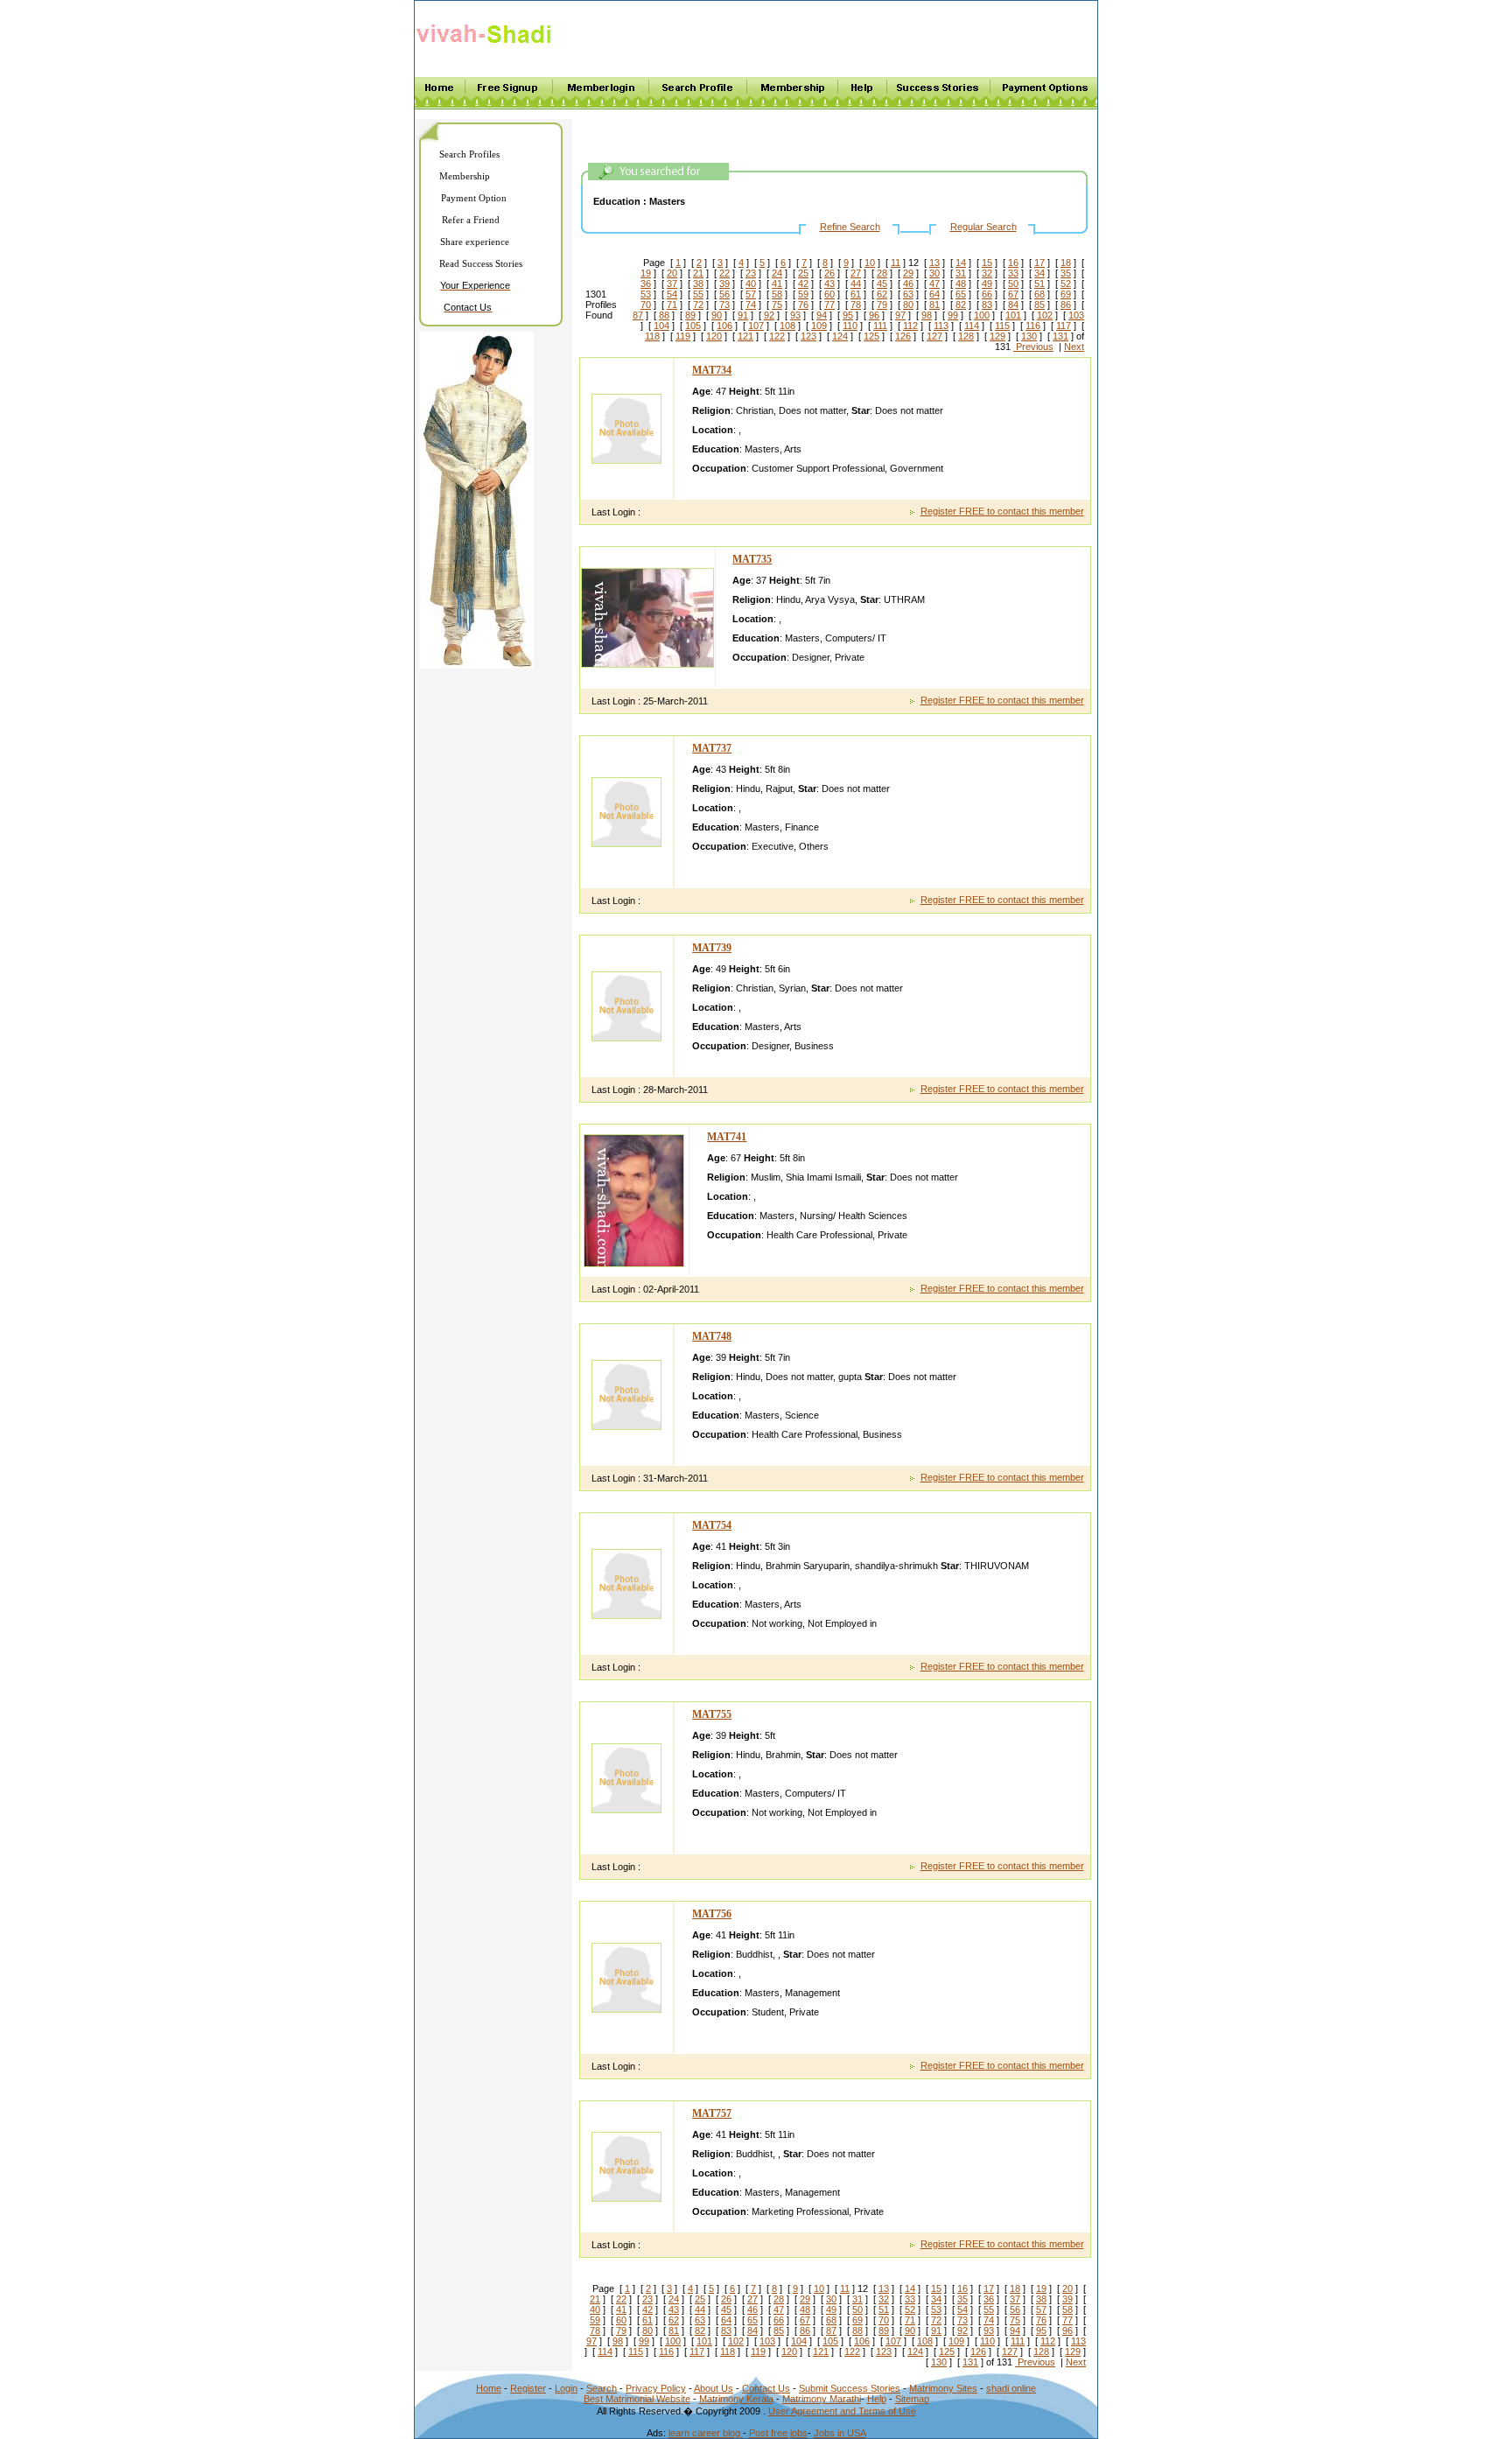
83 (987, 305)
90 (717, 315)
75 (777, 305)
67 (1013, 294)
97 (900, 315)
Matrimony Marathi (822, 2399)
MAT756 (712, 1914)
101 (1013, 315)
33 (1013, 273)
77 (829, 305)
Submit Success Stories (850, 2388)
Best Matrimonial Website (637, 2399)
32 (987, 273)
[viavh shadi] (487, 46)
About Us (714, 2388)
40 (751, 284)
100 (982, 315)
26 (829, 273)
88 (664, 315)
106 (724, 326)
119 (683, 336)
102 (1045, 315)
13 (934, 263)
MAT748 (712, 1336)
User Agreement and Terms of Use (842, 2411)
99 (953, 315)
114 (972, 326)
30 (934, 273)
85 (1039, 305)
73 (724, 305)
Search (602, 2388)
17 (1039, 263)
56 (724, 294)
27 (856, 273)
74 (751, 305)
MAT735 (752, 559)
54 (672, 294)
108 (787, 326)
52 (1066, 284)
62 (882, 294)
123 (808, 336)
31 (961, 273)
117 (1064, 326)
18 (1066, 263)
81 (934, 305)
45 (882, 284)
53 (646, 294)
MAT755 (712, 1714)
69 (1066, 294)
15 (987, 263)
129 (997, 336)
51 (1039, 284)
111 (880, 326)
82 (961, 305)
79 (882, 305)
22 (724, 273)
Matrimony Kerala (736, 2399)
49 (987, 284)
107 (756, 326)
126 (903, 336)
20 (672, 273)
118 (652, 336)
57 (751, 294)
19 (646, 273)
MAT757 (712, 2113)
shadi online (1011, 2388)
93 (795, 315)
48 (961, 284)
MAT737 (712, 748)
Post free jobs (778, 2433)
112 (910, 326)
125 (871, 336)
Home (489, 2388)
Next (1074, 347)
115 (1002, 326)
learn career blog (706, 2433)
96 (874, 315)
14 (961, 263)
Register (528, 2388)
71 (672, 305)
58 (777, 294)
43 (829, 284)
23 (751, 273)
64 (934, 294)
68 (1039, 294)
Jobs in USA (840, 2433)
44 (856, 284)
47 (934, 284)
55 (698, 294)
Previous (1033, 347)
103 (1076, 315)
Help (877, 2399)
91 (743, 315)
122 (777, 336)
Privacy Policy (656, 2388)
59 (803, 294)
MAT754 (712, 1525)
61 (856, 294)
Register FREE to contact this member (1002, 511)
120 (714, 336)
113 (941, 326)
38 (698, 284)
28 (882, 273)
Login (566, 2388)
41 (777, 284)
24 (777, 273)
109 (819, 326)
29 (908, 273)
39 (724, 284)
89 (690, 315)
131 (1060, 336)
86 (1066, 305)
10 (870, 263)
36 (646, 284)
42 (803, 284)
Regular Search (983, 227)
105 (693, 326)
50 (1013, 284)
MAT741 (727, 1137)
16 (1013, 263)
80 (908, 305)
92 (769, 315)
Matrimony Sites (943, 2388)
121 (745, 336)
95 (848, 315)
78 (856, 305)
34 (1039, 273)
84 (1013, 305)
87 (638, 315)
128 (966, 336)
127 (934, 336)
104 (661, 326)
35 (1066, 273)
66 (987, 294)
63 (908, 294)
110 (850, 326)
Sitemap (912, 2399)
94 (822, 315)
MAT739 (712, 948)
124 (840, 336)
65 (961, 294)
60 (829, 294)
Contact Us (766, 2388)
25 (803, 273)
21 (698, 273)
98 (927, 315)
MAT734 (712, 370)
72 (698, 305)
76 (803, 305)
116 (1033, 326)
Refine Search (850, 227)
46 (908, 284)
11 (896, 263)
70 (646, 305)
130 (1029, 336)
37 (672, 284)
